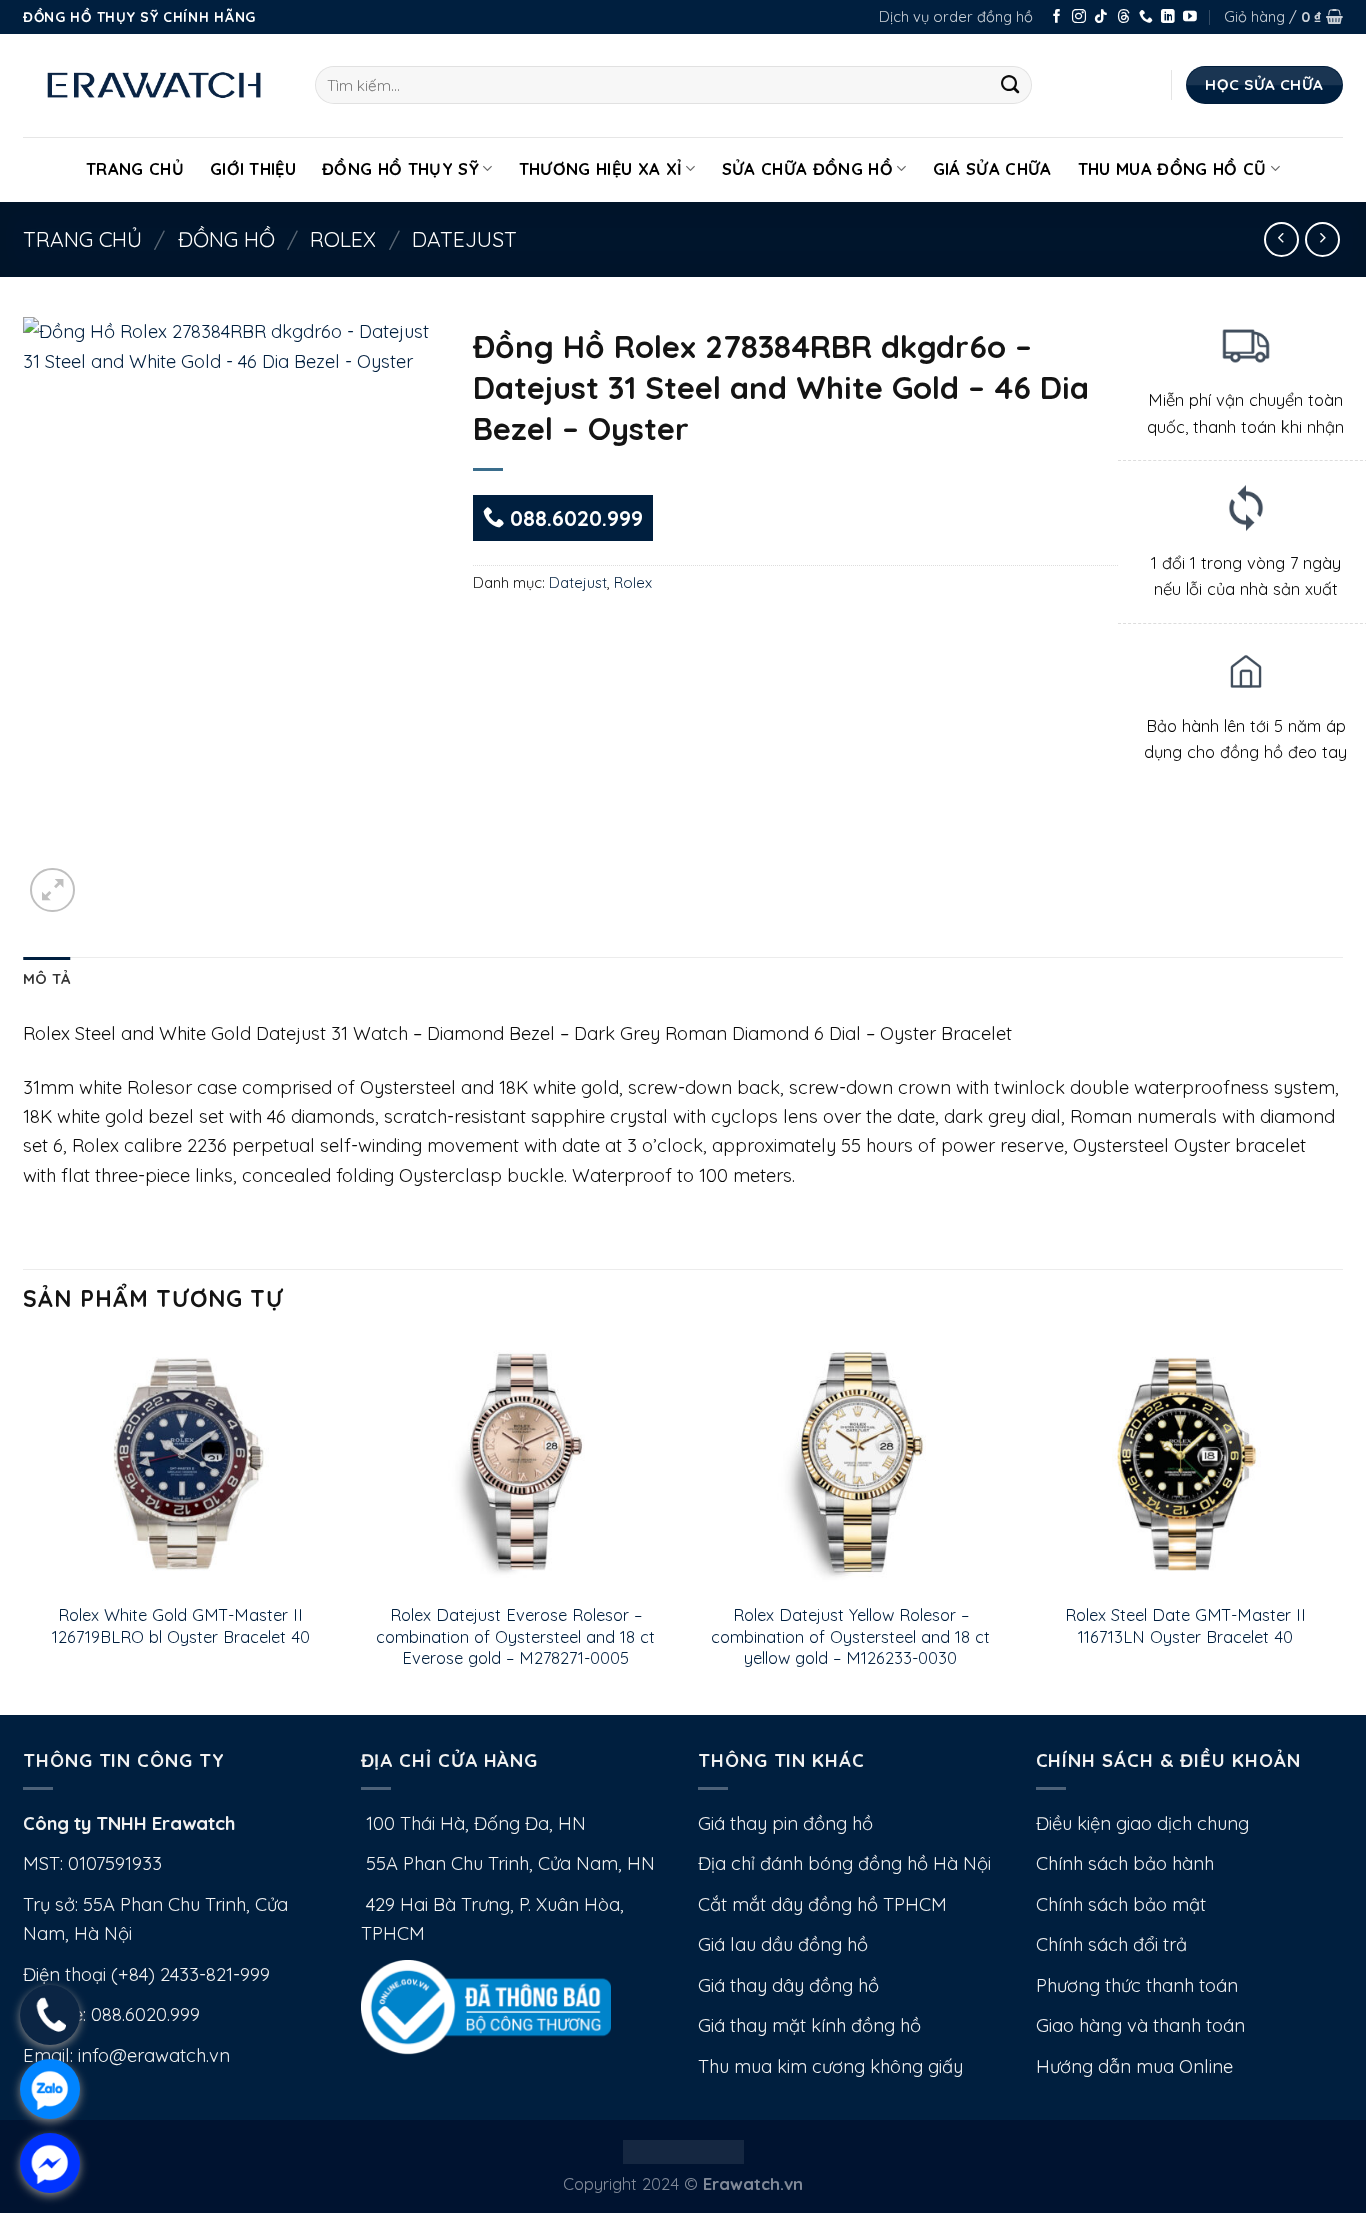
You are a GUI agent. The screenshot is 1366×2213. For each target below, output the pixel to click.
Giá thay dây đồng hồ (788, 1985)
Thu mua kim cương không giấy (830, 2066)
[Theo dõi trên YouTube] (1190, 17)
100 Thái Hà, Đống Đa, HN (473, 1823)
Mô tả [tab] (46, 978)
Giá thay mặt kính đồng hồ (809, 2025)
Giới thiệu (253, 168)
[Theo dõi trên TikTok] (1101, 17)
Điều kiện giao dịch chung (1142, 1823)
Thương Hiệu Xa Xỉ (601, 168)
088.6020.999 (573, 518)
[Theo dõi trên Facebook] (1057, 17)
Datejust (464, 239)
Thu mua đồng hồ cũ (1172, 168)
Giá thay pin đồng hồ (785, 1823)
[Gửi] (1010, 85)
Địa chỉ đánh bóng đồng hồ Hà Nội (844, 1863)
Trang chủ (82, 239)
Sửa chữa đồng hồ (807, 168)
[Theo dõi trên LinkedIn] (1168, 17)
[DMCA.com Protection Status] (683, 2149)
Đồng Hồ (226, 239)
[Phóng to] (52, 890)
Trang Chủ (135, 168)
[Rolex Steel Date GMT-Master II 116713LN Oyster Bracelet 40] (1185, 1464)
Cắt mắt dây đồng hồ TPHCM (822, 1904)
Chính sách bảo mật (1121, 1904)
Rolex (343, 239)
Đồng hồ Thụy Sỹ (400, 168)
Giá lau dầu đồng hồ (783, 1944)
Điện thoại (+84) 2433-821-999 (146, 1974)
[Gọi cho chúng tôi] (1146, 17)
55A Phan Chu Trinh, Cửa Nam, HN (508, 1863)
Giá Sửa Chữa (992, 168)
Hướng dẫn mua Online (1134, 2066)
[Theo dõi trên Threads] (1124, 17)
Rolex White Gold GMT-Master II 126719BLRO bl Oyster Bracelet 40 (181, 1625)
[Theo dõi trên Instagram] (1079, 17)
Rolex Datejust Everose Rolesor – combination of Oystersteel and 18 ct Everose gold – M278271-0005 (515, 1636)
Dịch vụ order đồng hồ (956, 16)
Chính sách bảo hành (1125, 1863)
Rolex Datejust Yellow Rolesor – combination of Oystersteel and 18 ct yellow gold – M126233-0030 (850, 1636)
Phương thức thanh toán (1137, 1985)
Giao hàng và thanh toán (1140, 2025)
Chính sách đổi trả (1111, 1944)
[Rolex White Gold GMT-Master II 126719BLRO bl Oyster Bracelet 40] (180, 1464)
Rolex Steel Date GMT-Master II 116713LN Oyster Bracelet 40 (1185, 1625)
